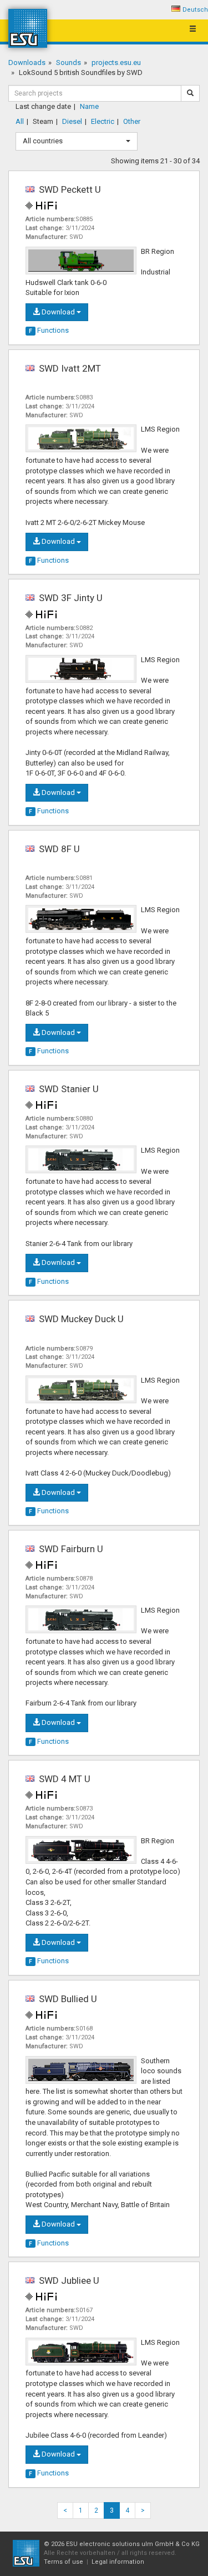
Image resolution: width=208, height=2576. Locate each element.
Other (132, 121)
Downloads (27, 62)
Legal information (118, 2562)
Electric (103, 121)
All (20, 121)
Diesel (72, 121)
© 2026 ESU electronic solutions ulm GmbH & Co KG (122, 2544)
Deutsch (195, 10)
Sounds (69, 62)
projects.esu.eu (116, 62)
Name (89, 106)
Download (58, 312)
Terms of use (64, 2562)
